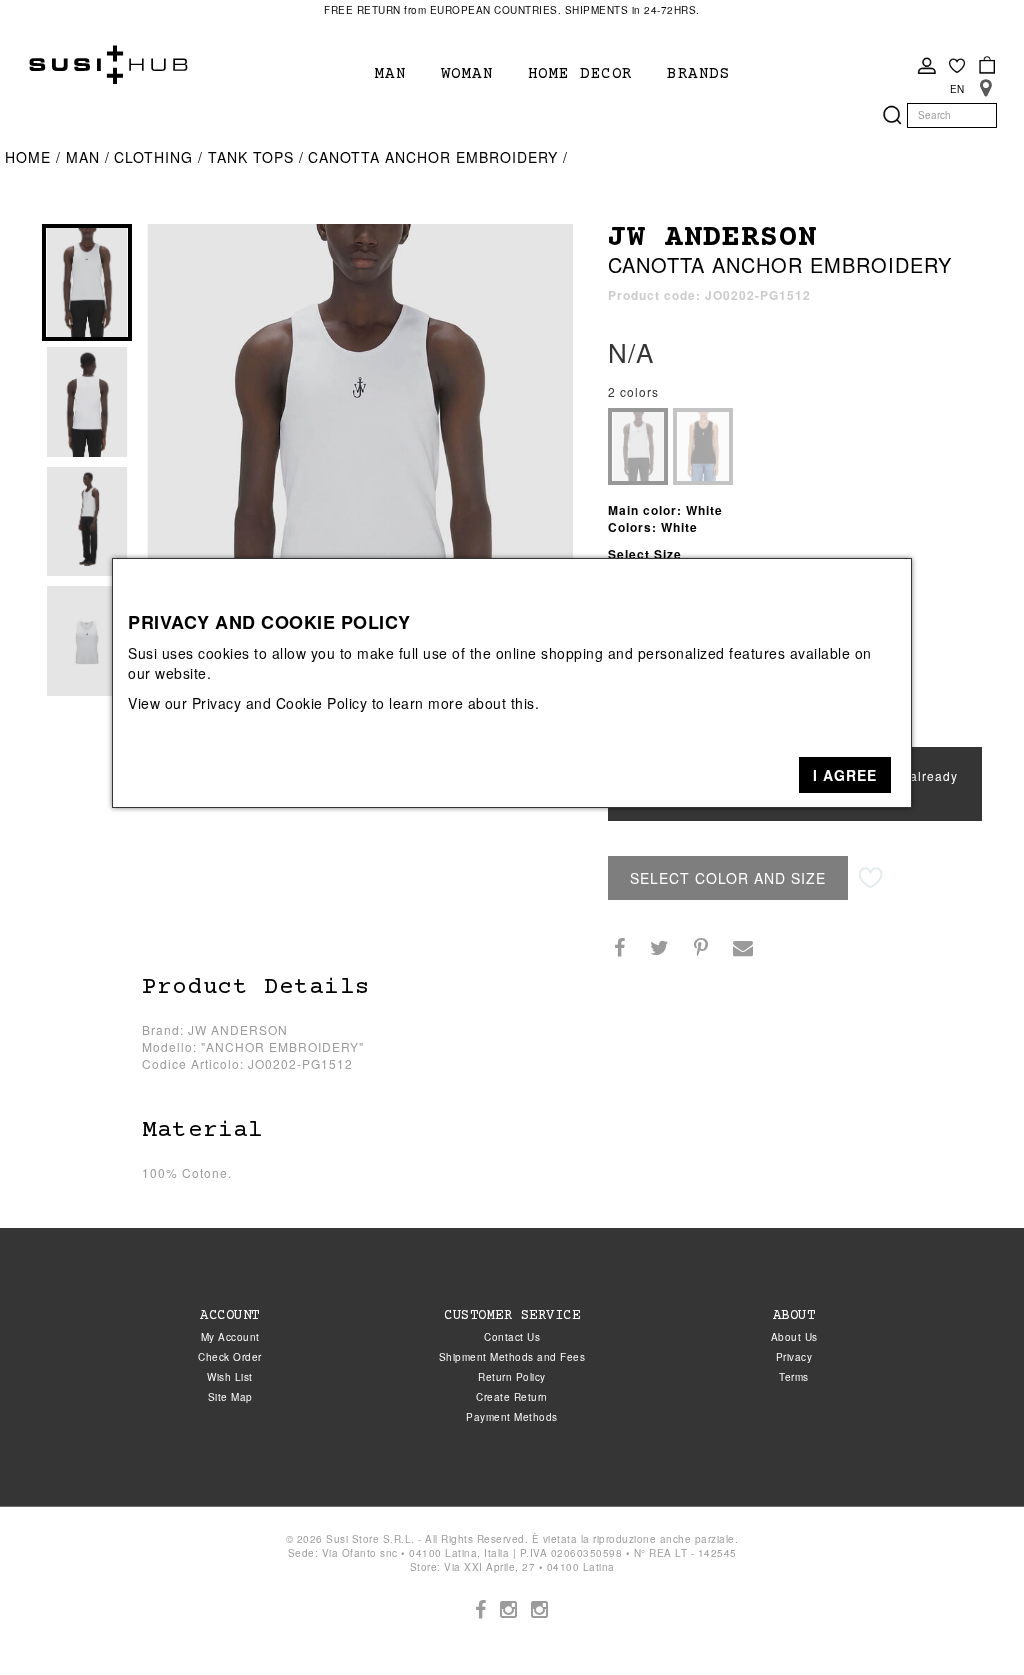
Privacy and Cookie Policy (280, 703)
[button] (845, 775)
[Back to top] (968, 1619)
